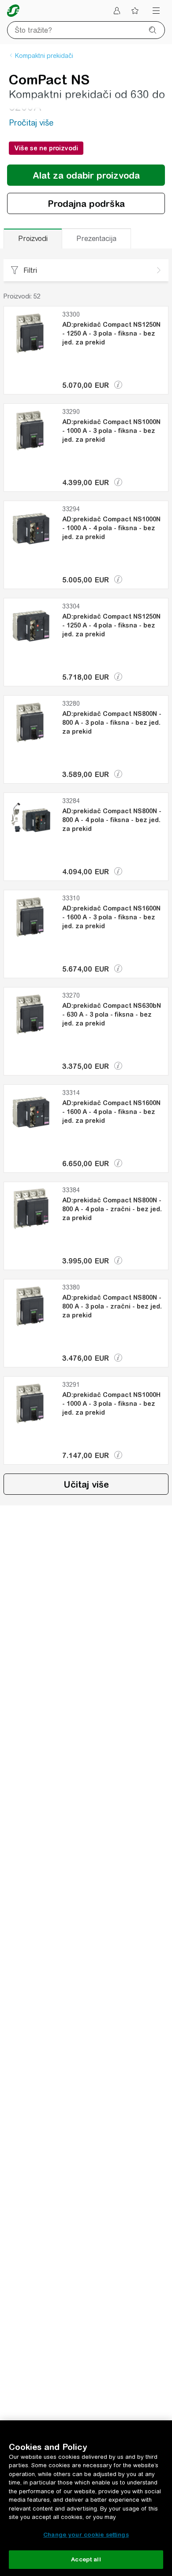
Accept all (86, 2559)
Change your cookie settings (86, 2535)
